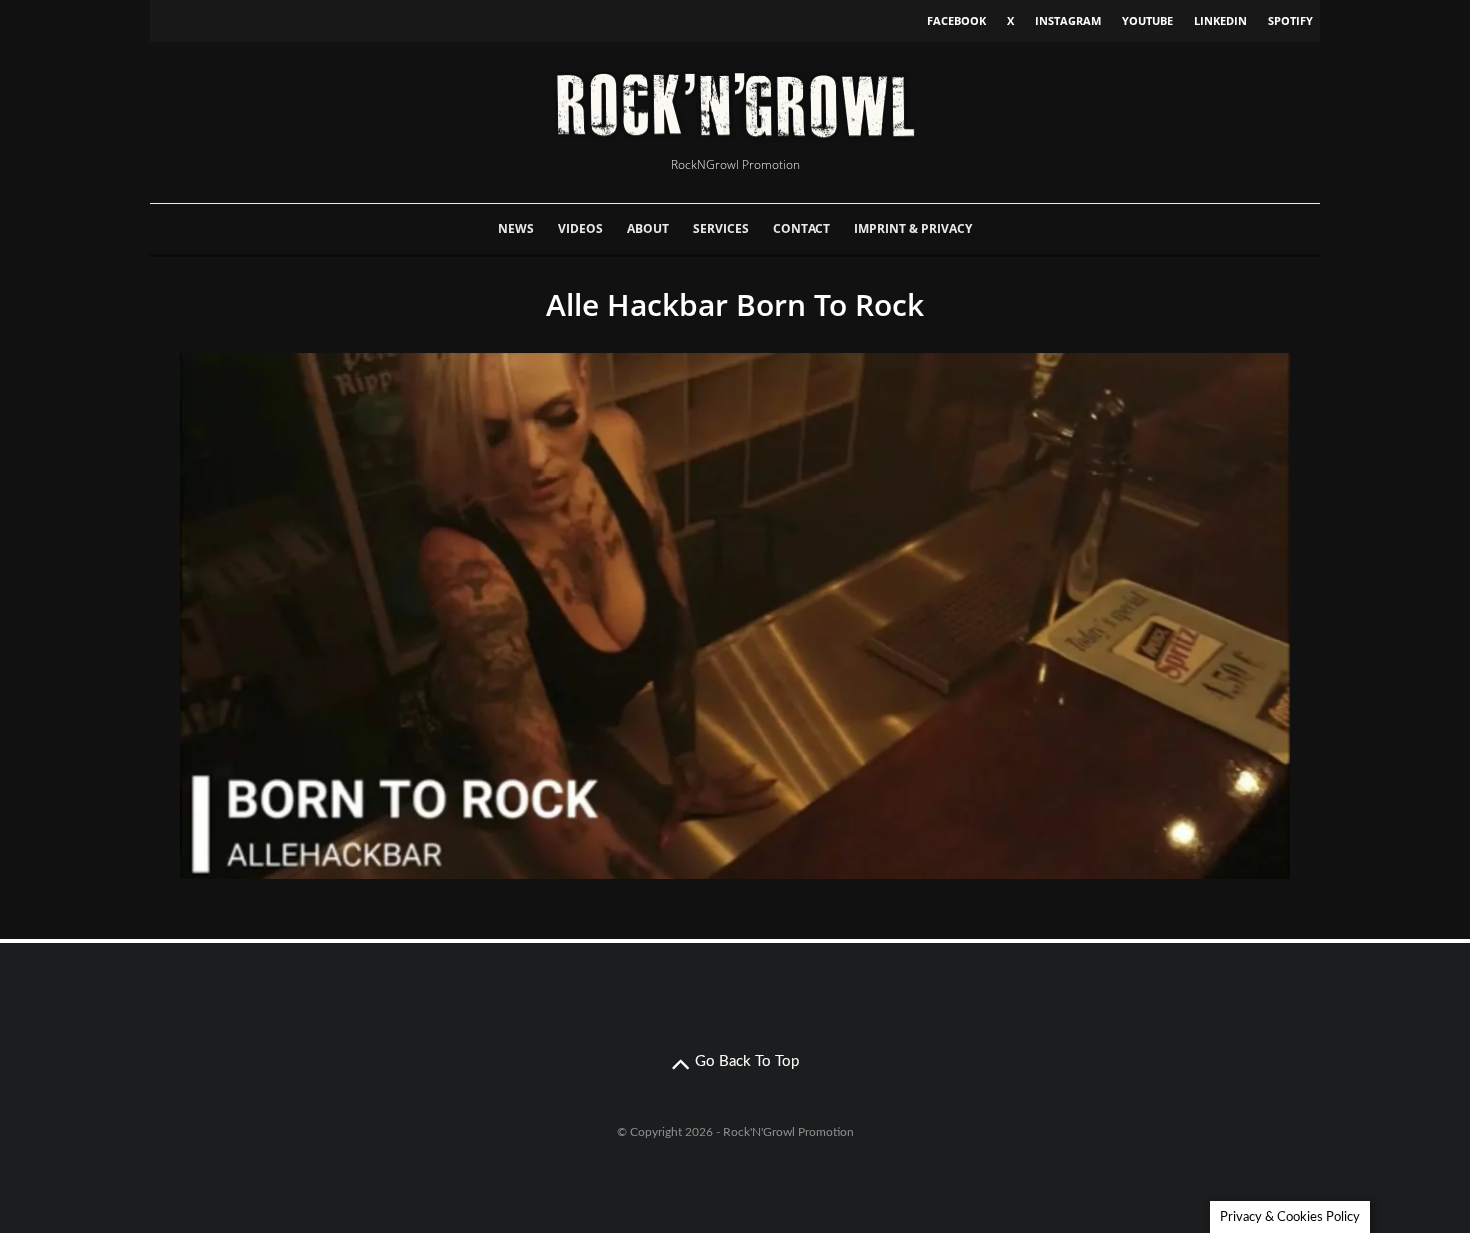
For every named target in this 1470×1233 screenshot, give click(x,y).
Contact (801, 228)
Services (721, 228)
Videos (580, 228)
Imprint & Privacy (913, 228)
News (516, 228)
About (648, 228)
